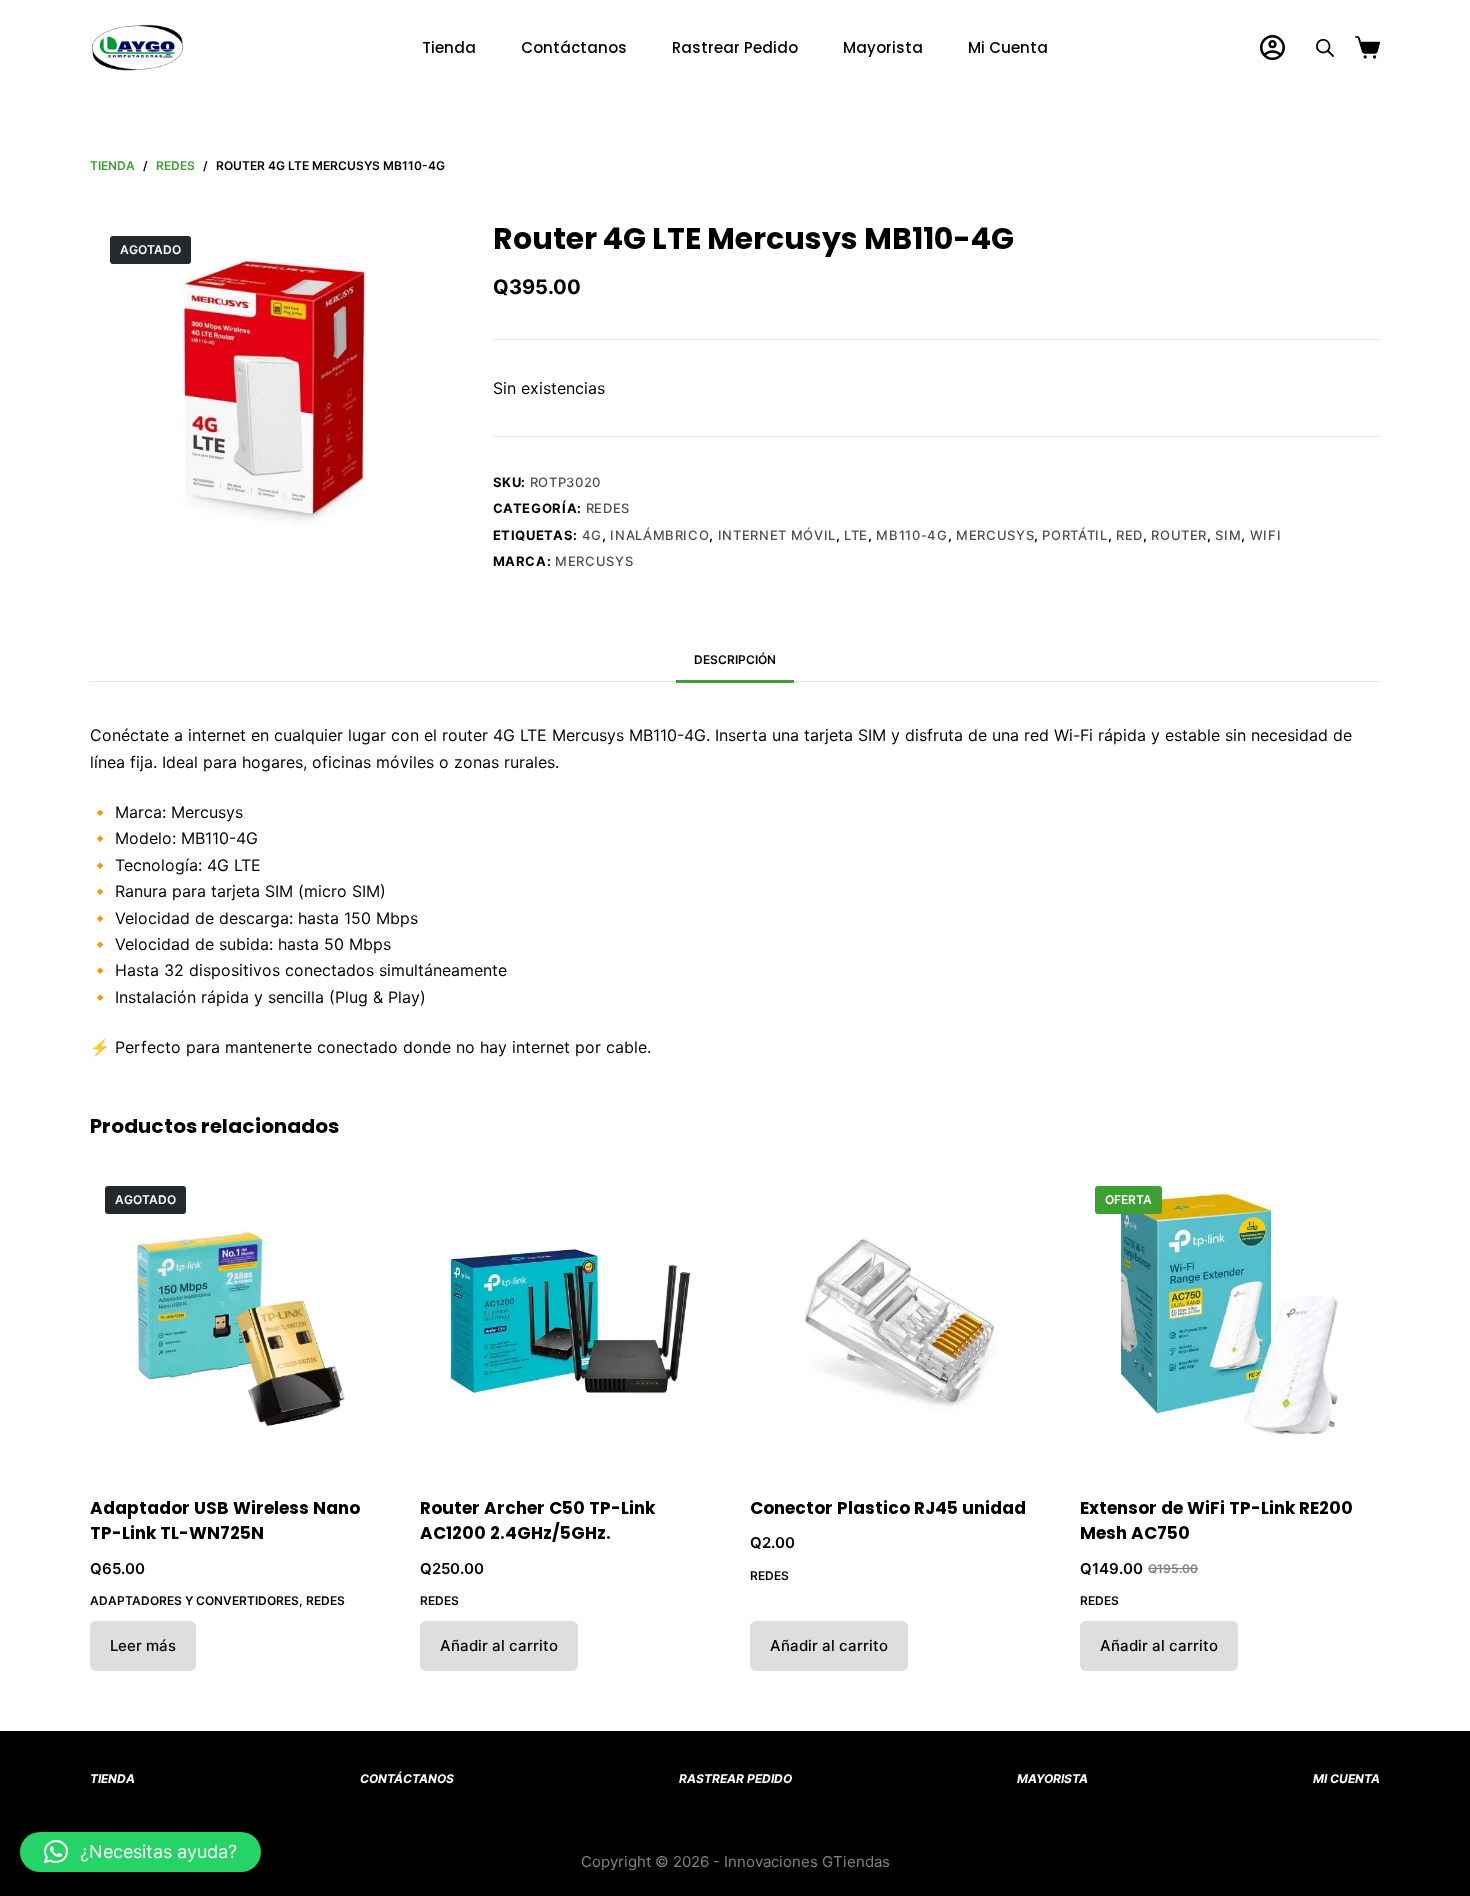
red (1129, 535)
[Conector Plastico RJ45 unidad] (900, 1321)
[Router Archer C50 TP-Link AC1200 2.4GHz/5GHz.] (570, 1321)
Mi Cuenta (1008, 47)
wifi (1266, 535)
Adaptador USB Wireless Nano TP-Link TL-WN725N (225, 1521)
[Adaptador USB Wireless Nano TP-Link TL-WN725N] (240, 1321)
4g (592, 535)
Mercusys (594, 561)
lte (856, 535)
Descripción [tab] (735, 659)
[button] (140, 1852)
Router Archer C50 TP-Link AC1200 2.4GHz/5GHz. (537, 1521)
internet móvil (777, 535)
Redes (608, 508)
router (1179, 535)
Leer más (143, 1645)
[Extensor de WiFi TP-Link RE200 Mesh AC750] (1230, 1321)
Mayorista (883, 47)
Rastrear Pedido (735, 47)
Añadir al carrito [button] (499, 1645)
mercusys (995, 535)
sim (1228, 535)
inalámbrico (659, 535)
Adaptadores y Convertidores (194, 1600)
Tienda (449, 47)
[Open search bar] (1325, 47)
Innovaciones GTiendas (807, 1861)
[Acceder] (1272, 47)
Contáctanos (574, 47)
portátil (1074, 535)
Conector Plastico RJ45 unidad (888, 1508)
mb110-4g (911, 535)
